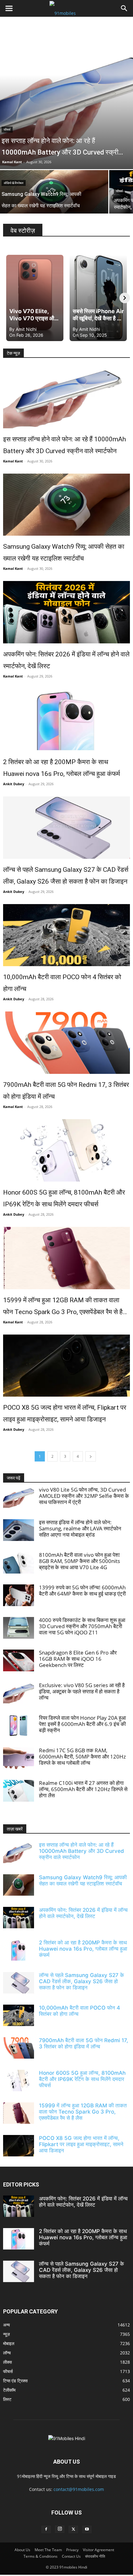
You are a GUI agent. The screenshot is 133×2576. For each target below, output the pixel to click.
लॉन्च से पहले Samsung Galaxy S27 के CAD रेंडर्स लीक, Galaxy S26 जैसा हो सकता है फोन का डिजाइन (66, 876)
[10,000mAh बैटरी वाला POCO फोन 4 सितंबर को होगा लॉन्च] (66, 935)
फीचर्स (7, 130)
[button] (9, 8)
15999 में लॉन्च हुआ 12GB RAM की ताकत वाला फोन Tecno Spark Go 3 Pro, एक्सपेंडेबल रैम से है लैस (63, 1307)
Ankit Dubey (14, 784)
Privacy (72, 2550)
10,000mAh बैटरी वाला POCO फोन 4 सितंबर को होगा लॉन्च (62, 983)
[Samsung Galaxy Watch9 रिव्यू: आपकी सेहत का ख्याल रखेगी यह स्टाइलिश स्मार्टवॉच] (66, 505)
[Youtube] (87, 2529)
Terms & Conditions (41, 2556)
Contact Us (71, 2556)
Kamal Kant (12, 162)
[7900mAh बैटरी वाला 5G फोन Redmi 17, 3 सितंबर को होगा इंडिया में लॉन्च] (66, 1043)
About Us (22, 2550)
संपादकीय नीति (95, 2556)
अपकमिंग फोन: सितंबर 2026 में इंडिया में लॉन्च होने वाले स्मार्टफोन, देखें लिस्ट (66, 660)
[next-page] (91, 1456)
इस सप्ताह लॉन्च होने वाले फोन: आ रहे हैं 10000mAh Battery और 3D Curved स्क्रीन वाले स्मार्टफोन (64, 445)
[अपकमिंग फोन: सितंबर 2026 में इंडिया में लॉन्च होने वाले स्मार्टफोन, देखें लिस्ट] (66, 612)
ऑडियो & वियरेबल (14, 183)
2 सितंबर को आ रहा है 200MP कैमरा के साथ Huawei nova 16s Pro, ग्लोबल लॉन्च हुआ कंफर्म (62, 768)
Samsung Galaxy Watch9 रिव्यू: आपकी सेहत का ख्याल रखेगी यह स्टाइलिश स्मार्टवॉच (64, 552)
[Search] (124, 8)
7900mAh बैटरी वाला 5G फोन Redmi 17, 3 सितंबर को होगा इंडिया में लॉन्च (66, 1091)
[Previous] (8, 298)
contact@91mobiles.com (79, 2489)
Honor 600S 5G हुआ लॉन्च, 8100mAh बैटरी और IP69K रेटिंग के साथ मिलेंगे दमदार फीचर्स (64, 1198)
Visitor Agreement (99, 2550)
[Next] (125, 298)
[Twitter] (73, 2529)
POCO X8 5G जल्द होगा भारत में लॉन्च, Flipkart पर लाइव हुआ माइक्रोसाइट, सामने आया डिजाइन (65, 1413)
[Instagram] (60, 2529)
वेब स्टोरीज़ (23, 231)
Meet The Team (48, 2550)
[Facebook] (46, 2529)
